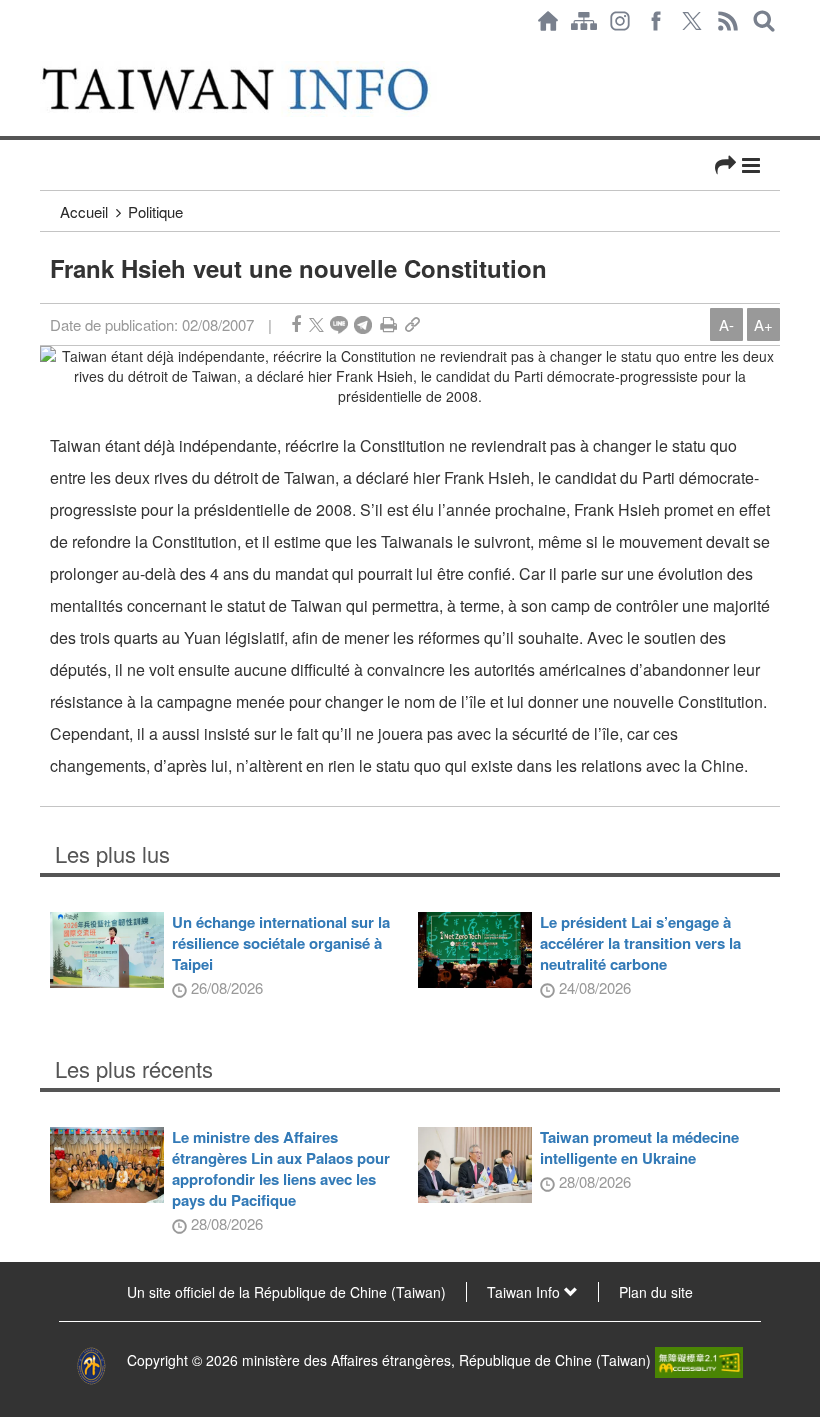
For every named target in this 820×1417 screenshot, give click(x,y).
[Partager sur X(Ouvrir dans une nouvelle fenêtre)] (316, 324)
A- (726, 324)
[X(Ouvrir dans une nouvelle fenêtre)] (692, 21)
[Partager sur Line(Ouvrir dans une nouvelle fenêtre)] (339, 324)
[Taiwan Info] (258, 89)
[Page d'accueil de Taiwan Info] (548, 21)
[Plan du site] (584, 21)
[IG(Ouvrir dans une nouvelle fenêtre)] (620, 21)
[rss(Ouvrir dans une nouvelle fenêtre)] (728, 21)
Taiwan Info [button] (525, 1292)
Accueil (84, 211)
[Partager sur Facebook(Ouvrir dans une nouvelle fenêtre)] (296, 324)
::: (46, 52)
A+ (763, 324)
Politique (155, 211)
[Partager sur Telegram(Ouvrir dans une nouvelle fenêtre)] (363, 324)
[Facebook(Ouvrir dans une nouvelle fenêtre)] (656, 21)
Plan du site (656, 1292)
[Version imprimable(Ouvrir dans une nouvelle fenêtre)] (388, 324)
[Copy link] (412, 324)
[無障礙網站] (699, 1360)
